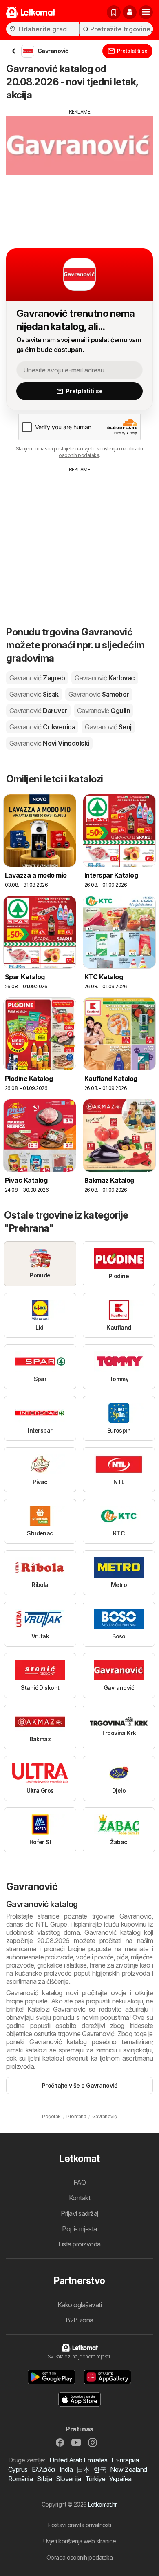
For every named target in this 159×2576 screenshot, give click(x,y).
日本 (83, 2469)
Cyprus (18, 2469)
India (66, 2469)
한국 (100, 2469)
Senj (108, 727)
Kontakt (79, 2198)
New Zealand (128, 2469)
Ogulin (104, 711)
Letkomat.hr (102, 2504)
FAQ (79, 2182)
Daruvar (38, 711)
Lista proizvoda (79, 2244)
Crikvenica (42, 727)
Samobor (99, 694)
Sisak (34, 694)
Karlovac (105, 678)
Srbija (44, 2479)
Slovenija (68, 2479)
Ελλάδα (44, 2469)
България (125, 2460)
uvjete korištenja (100, 449)
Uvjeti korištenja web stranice (80, 2541)
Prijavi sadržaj (79, 2213)
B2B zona (79, 2320)
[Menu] (146, 12)
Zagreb (37, 678)
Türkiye (95, 2479)
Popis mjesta (79, 2229)
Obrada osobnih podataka (79, 2557)
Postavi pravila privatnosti (79, 2525)
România (20, 2479)
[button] (130, 12)
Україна (120, 2479)
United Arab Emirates (78, 2460)
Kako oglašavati (79, 2305)
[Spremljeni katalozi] (114, 12)
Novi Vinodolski (49, 743)
